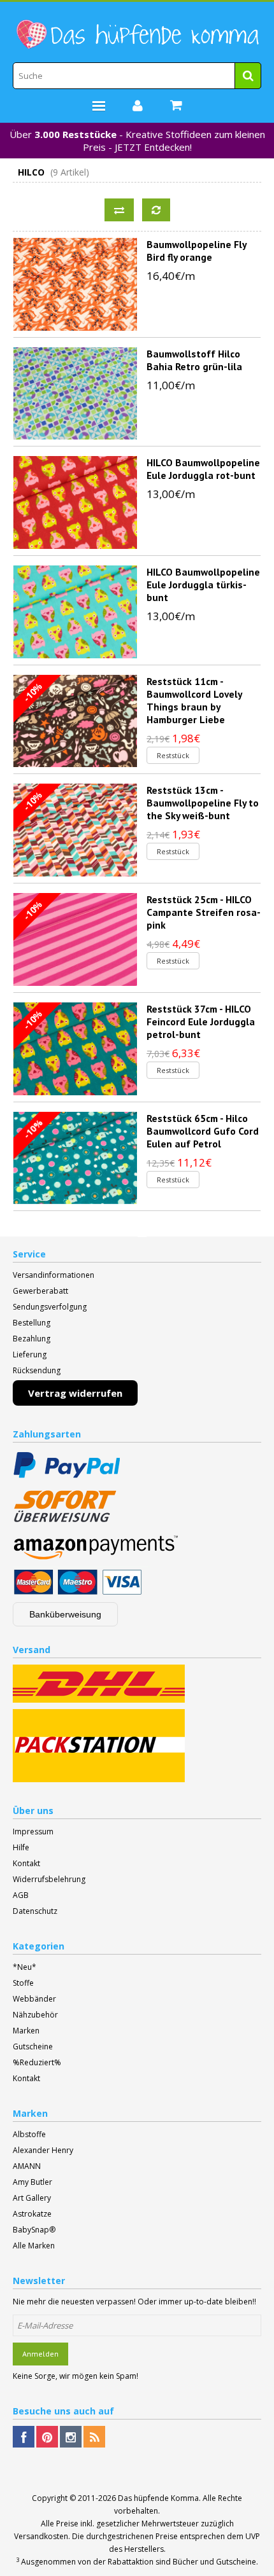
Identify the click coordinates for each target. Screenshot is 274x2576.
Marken (26, 2031)
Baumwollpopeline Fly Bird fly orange (196, 251)
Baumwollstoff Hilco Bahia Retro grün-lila (194, 360)
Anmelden (40, 2354)
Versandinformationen (54, 1275)
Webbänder (34, 1999)
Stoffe (23, 1983)
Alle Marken (34, 2246)
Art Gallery (32, 2198)
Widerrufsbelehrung (49, 1879)
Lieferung (30, 1354)
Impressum (33, 1832)
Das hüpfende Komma (158, 2498)
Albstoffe (29, 2134)
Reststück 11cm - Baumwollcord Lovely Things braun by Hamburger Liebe (194, 700)
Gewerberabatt (40, 1291)
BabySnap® (34, 2230)
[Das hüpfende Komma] (137, 35)
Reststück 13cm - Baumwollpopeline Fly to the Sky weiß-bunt (203, 803)
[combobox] (137, 76)
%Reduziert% (37, 2062)
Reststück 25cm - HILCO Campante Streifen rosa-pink (204, 912)
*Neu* (25, 1967)
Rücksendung (37, 1370)
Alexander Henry (43, 2150)
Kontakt (26, 1863)
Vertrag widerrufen (75, 1393)
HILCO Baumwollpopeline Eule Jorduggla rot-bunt (203, 469)
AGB (21, 1895)
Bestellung (32, 1323)
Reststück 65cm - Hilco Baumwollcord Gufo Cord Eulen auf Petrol (203, 1131)
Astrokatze (32, 2214)
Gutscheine (33, 2046)
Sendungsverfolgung (50, 1307)
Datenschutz (35, 1911)
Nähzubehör (35, 2015)
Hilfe (21, 1847)
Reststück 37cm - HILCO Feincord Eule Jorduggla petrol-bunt (201, 1021)
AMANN (27, 2166)
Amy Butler (32, 2182)
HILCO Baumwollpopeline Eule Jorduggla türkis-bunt (203, 585)
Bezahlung (32, 1339)
